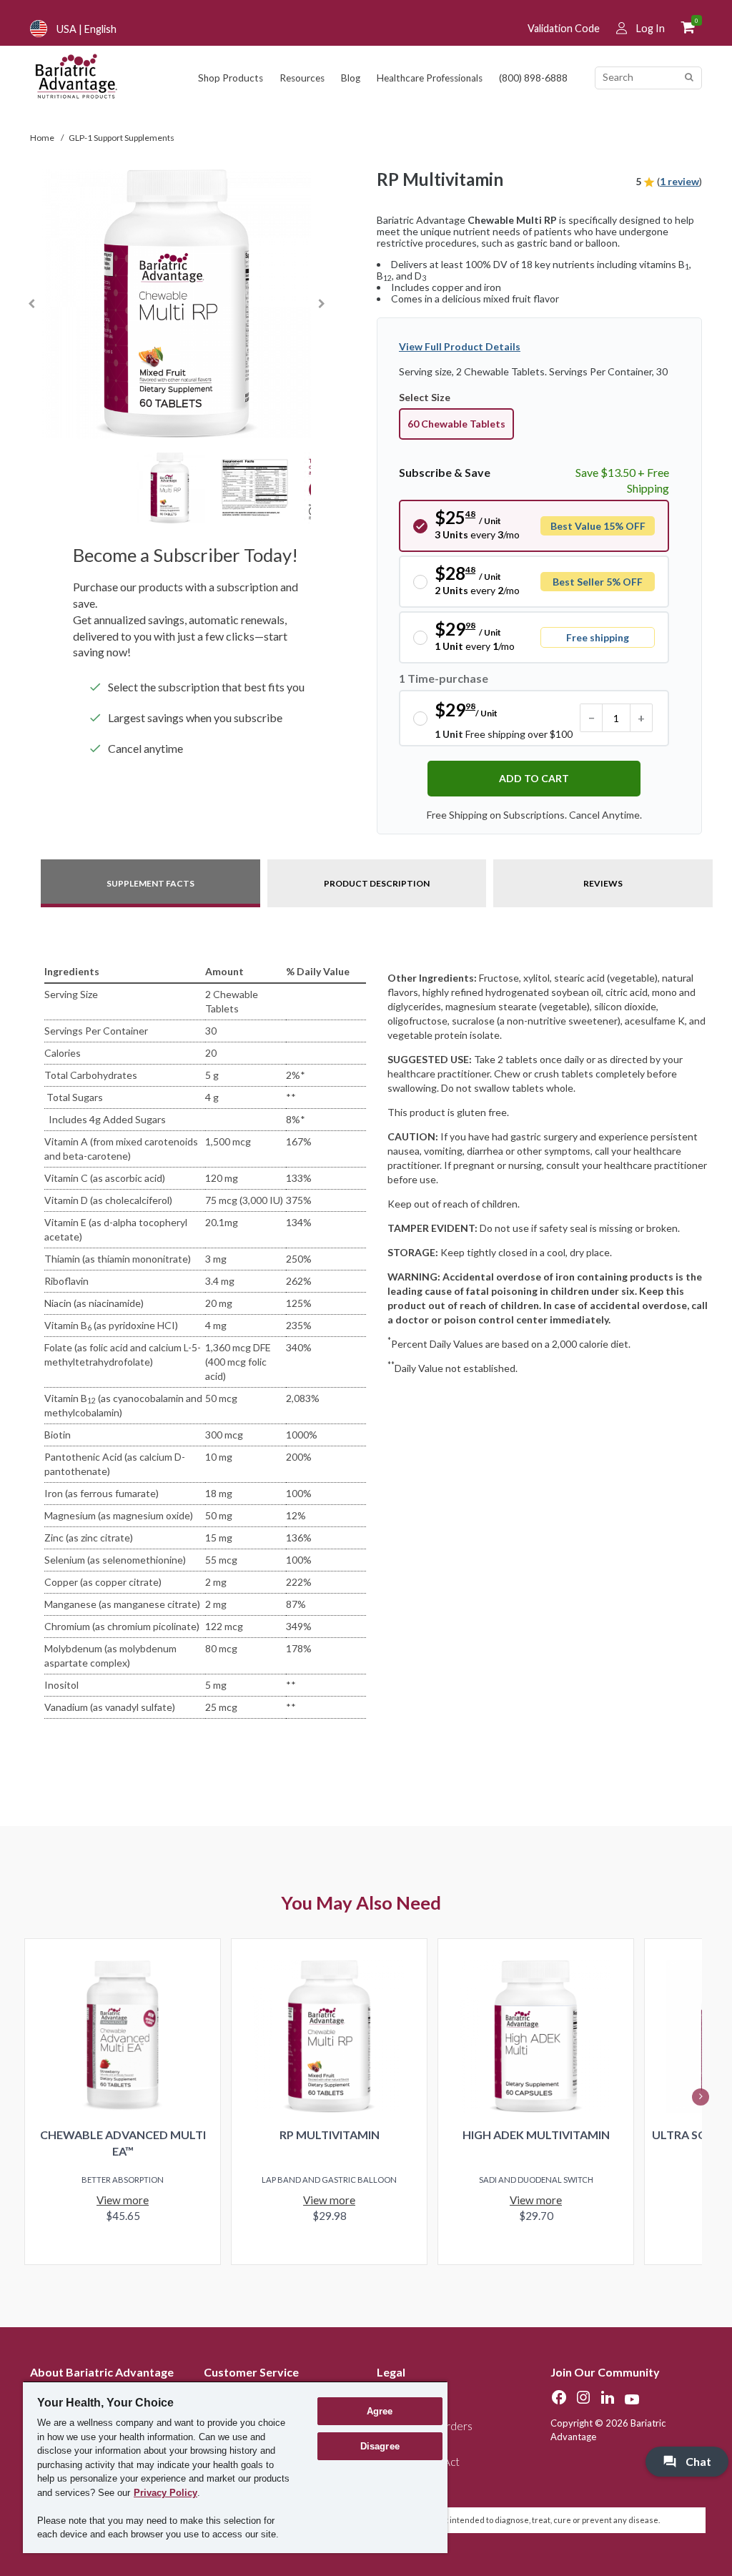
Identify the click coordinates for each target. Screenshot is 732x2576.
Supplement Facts (150, 883)
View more (123, 2200)
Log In (651, 28)
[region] (235, 2467)
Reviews (603, 883)
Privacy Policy (165, 2493)
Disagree (380, 2446)
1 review (679, 181)
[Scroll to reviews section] (649, 181)
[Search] (689, 78)
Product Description (377, 883)
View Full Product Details (460, 346)
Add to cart (534, 778)
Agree (380, 2411)
